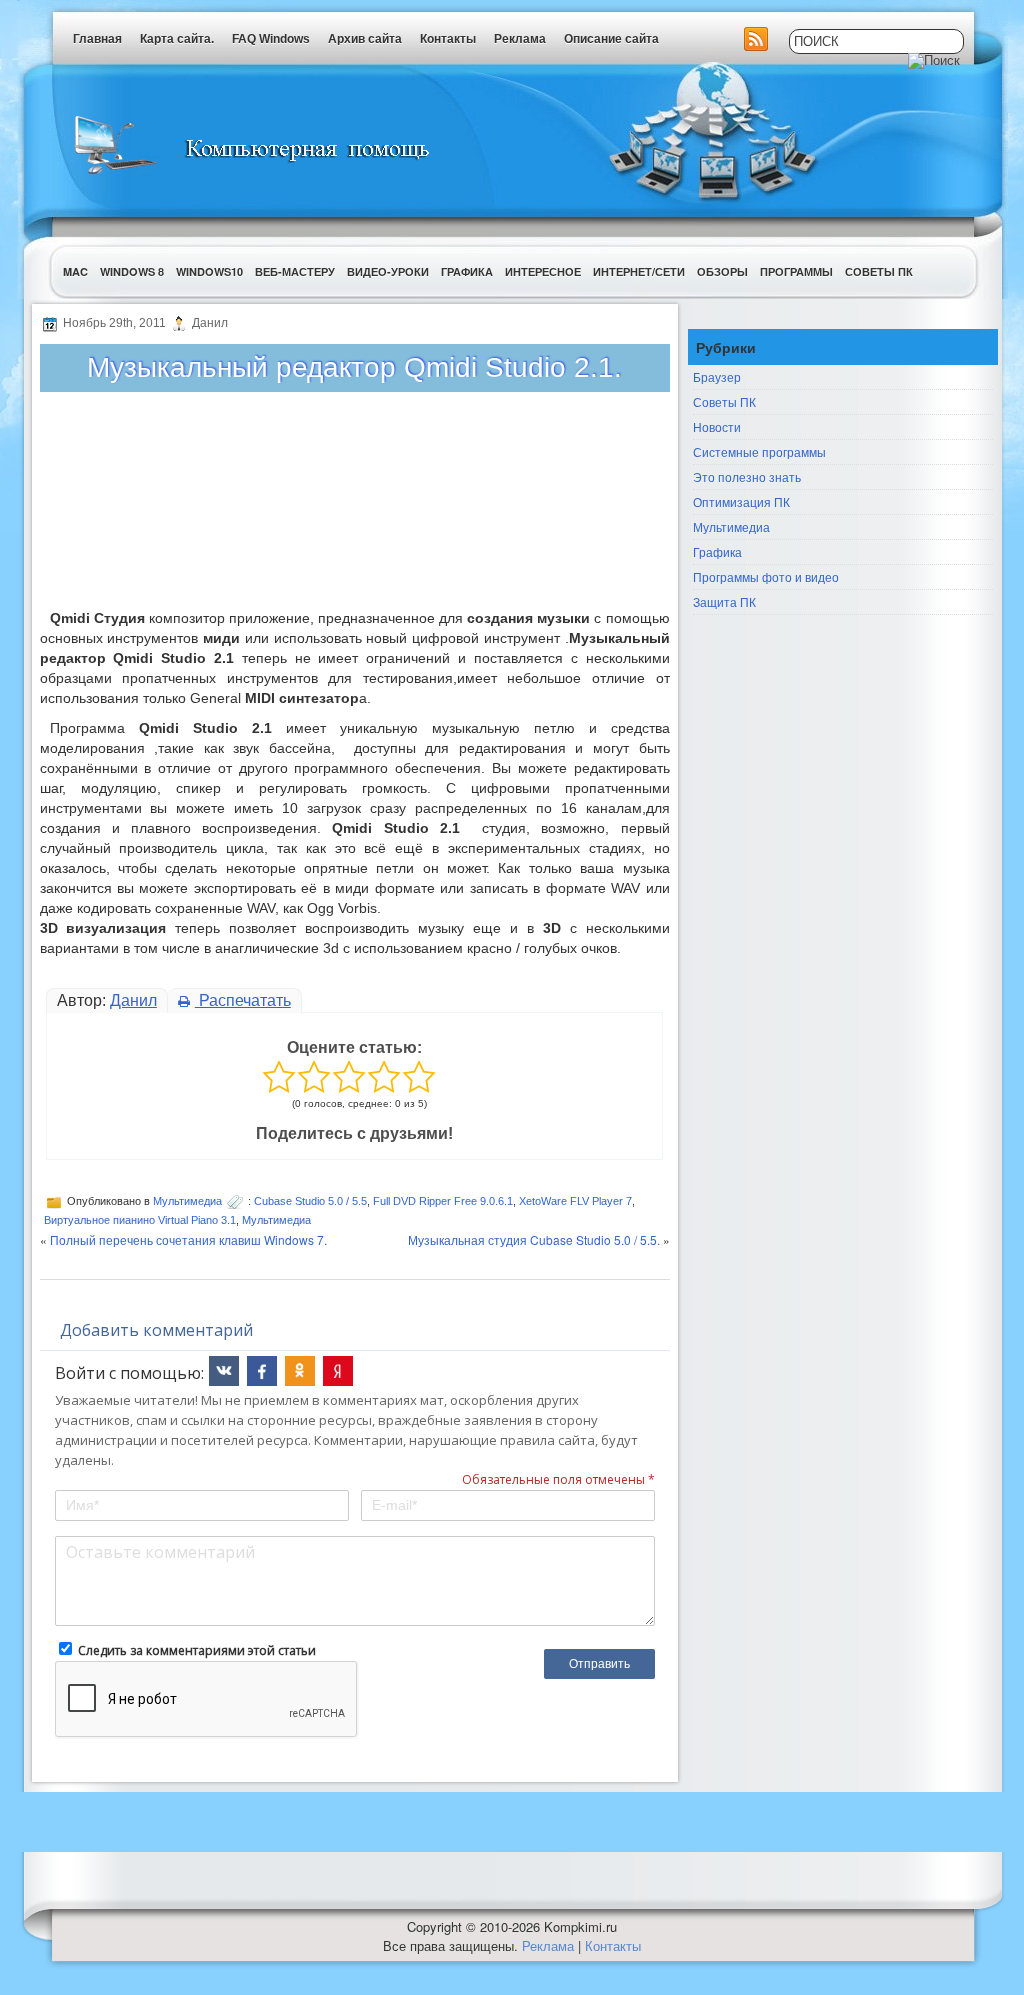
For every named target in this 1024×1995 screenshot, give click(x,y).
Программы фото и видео (766, 576)
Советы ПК (879, 271)
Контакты (448, 39)
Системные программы (759, 451)
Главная (97, 39)
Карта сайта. (177, 39)
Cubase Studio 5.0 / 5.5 (310, 1201)
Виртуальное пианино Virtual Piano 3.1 (140, 1220)
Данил (133, 1000)
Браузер (717, 376)
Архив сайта (365, 39)
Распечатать (243, 1000)
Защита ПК (724, 601)
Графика (467, 271)
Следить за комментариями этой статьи (197, 1650)
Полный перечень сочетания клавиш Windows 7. (188, 1239)
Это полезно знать (747, 476)
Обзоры (722, 271)
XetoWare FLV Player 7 (575, 1201)
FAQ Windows (271, 39)
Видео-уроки (388, 271)
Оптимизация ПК (741, 501)
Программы (796, 271)
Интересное (543, 271)
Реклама (520, 39)
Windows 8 (132, 271)
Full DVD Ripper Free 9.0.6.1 (443, 1201)
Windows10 (209, 271)
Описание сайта (611, 39)
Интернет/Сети (639, 271)
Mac (75, 271)
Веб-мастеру (295, 271)
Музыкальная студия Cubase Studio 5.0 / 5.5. (534, 1239)
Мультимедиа (187, 1201)
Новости (717, 426)
